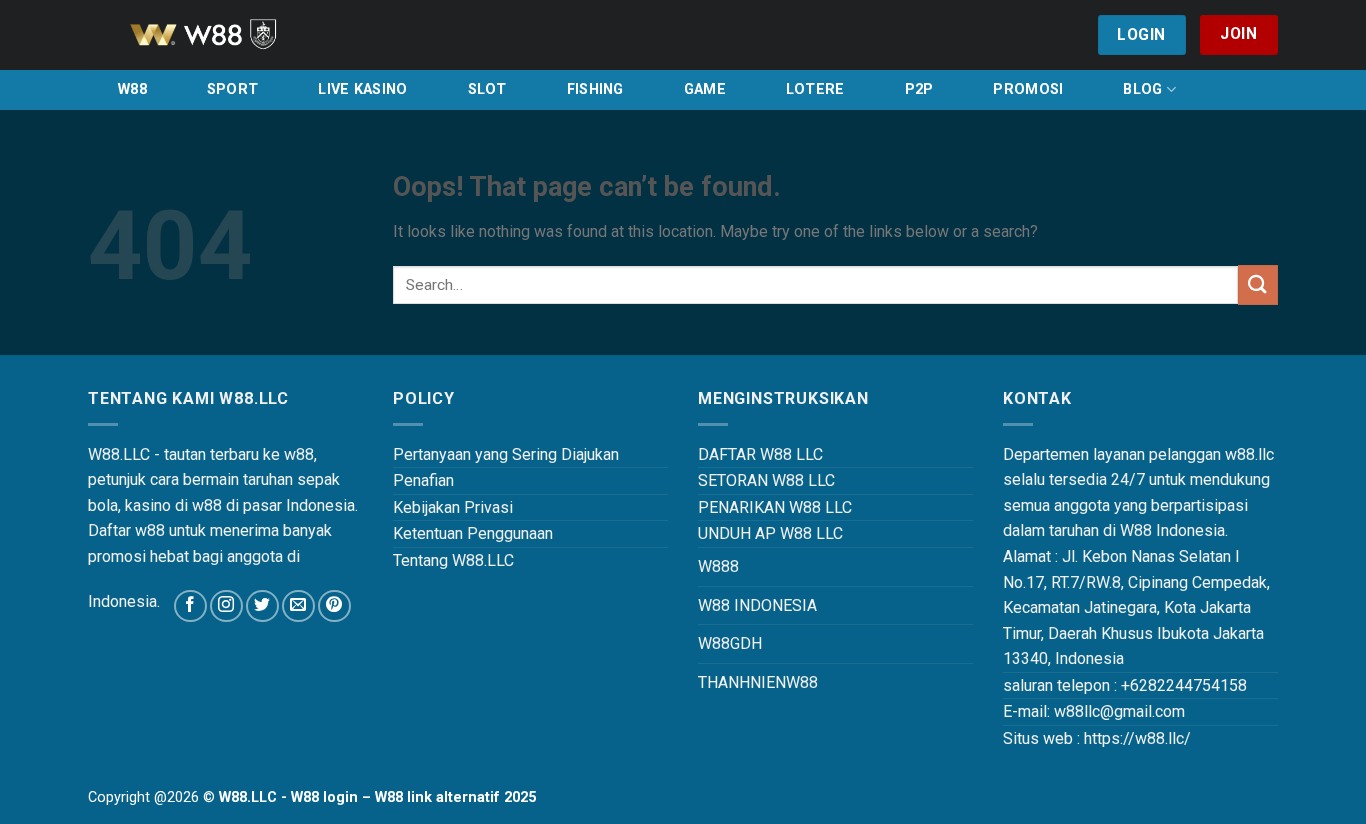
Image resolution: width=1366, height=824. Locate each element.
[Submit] (1258, 284)
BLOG (1142, 89)
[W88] (228, 35)
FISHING (595, 89)
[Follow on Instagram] (226, 606)
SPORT (232, 89)
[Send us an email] (298, 606)
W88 (132, 89)
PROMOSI (1028, 89)
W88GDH (730, 643)
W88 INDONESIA (757, 605)
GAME (705, 89)
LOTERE (815, 89)
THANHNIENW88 (758, 682)
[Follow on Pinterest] (334, 606)
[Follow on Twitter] (262, 606)
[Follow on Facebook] (190, 606)
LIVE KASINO (362, 89)
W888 (718, 566)
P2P (919, 89)
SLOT (487, 89)
